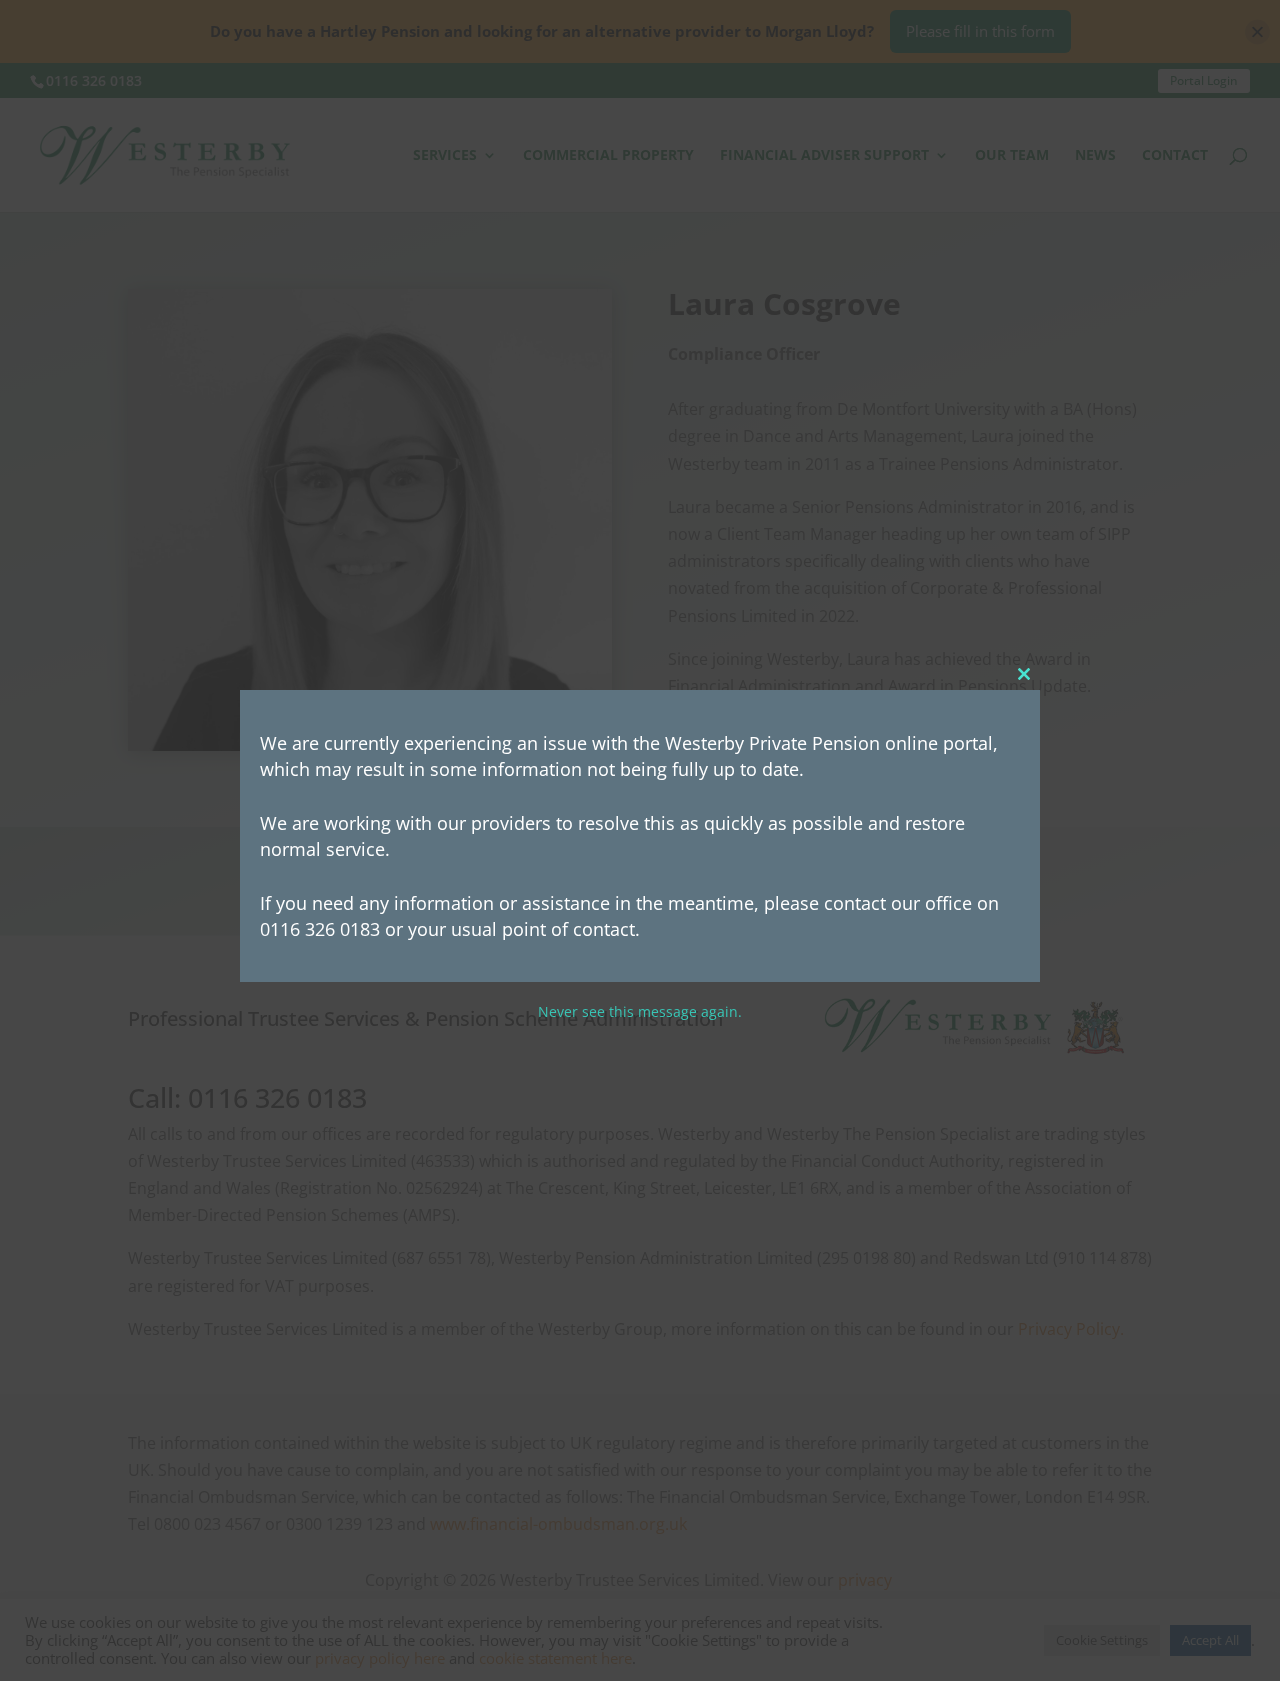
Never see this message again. (640, 1012)
